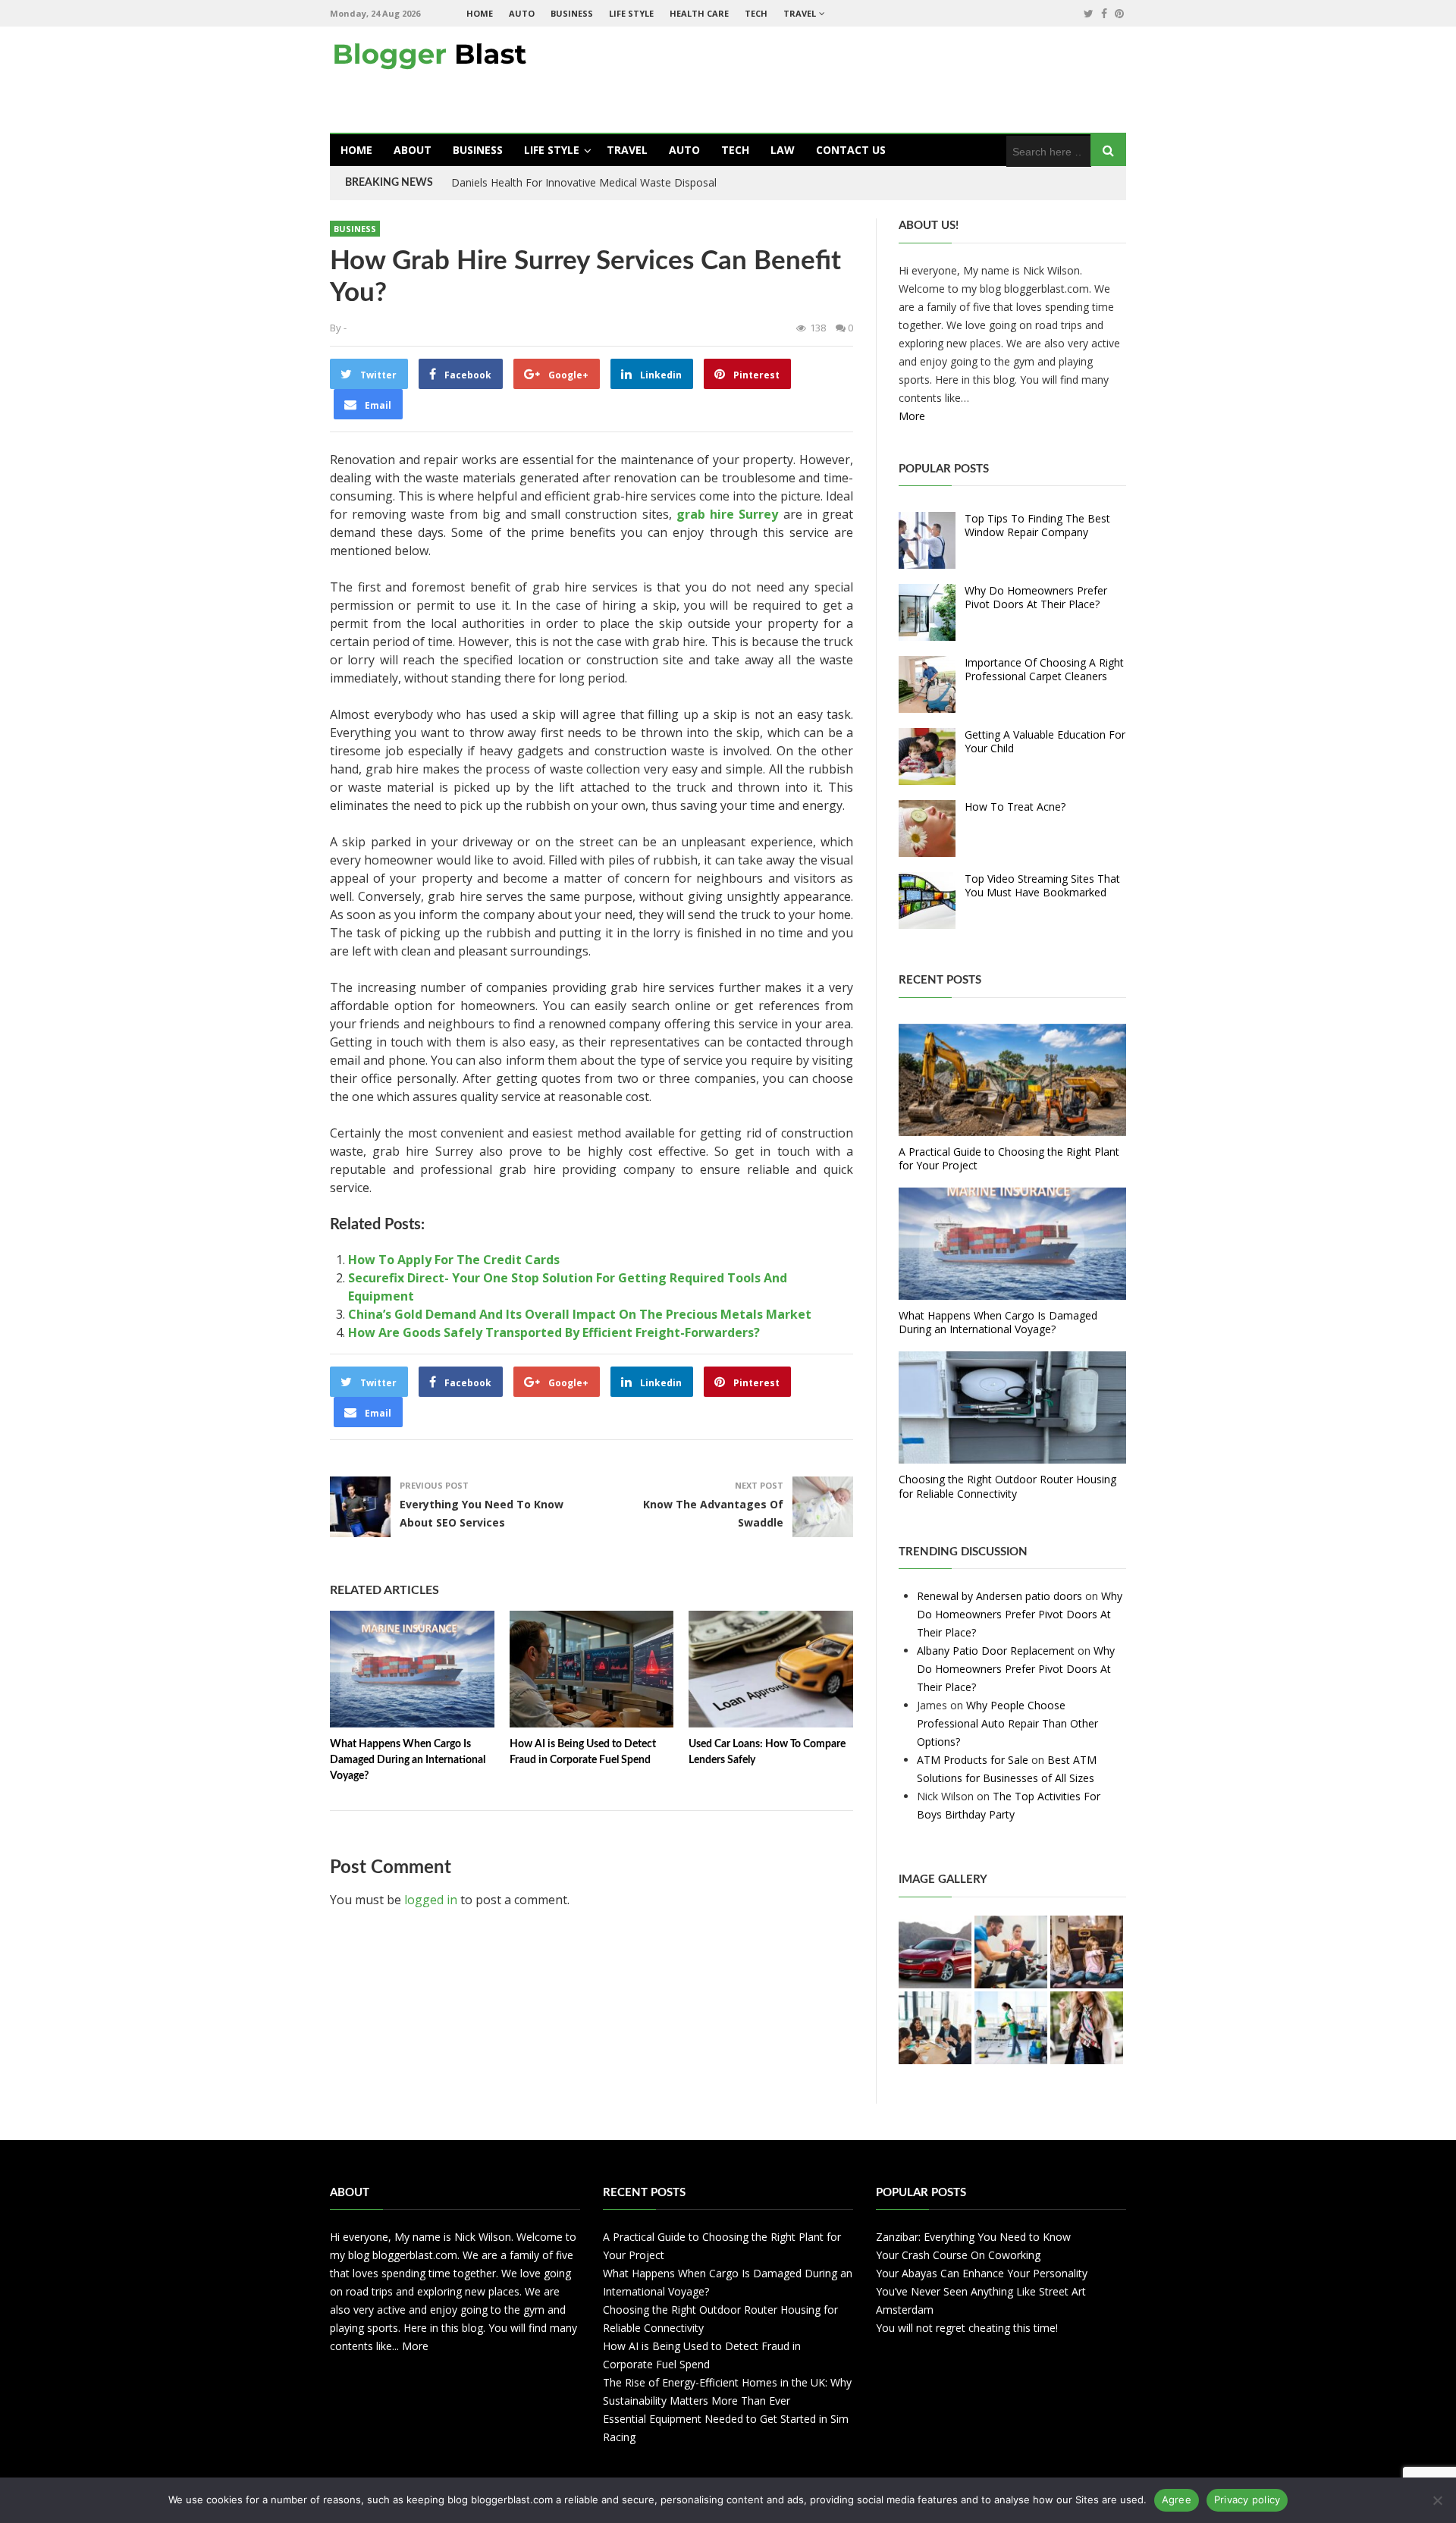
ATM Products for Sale (973, 1760)
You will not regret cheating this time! (967, 2328)
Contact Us (851, 150)
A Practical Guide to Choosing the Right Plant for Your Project (1009, 1158)
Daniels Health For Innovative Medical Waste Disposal (584, 182)
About (413, 150)
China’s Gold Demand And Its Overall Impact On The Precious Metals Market (580, 1314)
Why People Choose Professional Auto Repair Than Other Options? (1007, 1723)
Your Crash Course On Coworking (958, 2255)
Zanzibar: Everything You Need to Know (973, 2237)
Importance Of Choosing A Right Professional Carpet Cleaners (1044, 669)
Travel (800, 13)
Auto (522, 13)
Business (572, 13)
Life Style (631, 13)
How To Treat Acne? (1015, 806)
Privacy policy (1247, 2499)
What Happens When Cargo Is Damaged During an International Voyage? (408, 1760)
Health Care (699, 13)
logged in (431, 1900)
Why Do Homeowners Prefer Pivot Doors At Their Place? (1036, 597)
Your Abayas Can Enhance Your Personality (982, 2273)
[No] (1437, 2500)
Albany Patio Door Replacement (996, 1651)
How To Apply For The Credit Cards (454, 1260)
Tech (756, 13)
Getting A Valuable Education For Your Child (1045, 741)
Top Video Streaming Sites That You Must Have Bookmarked (1042, 885)
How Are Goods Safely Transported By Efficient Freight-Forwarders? (554, 1332)
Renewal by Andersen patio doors (999, 1596)
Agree (1177, 2499)
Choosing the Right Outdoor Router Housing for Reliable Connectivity (1007, 1486)
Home (480, 13)
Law (783, 150)
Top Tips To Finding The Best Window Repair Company (1037, 525)
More (912, 416)
